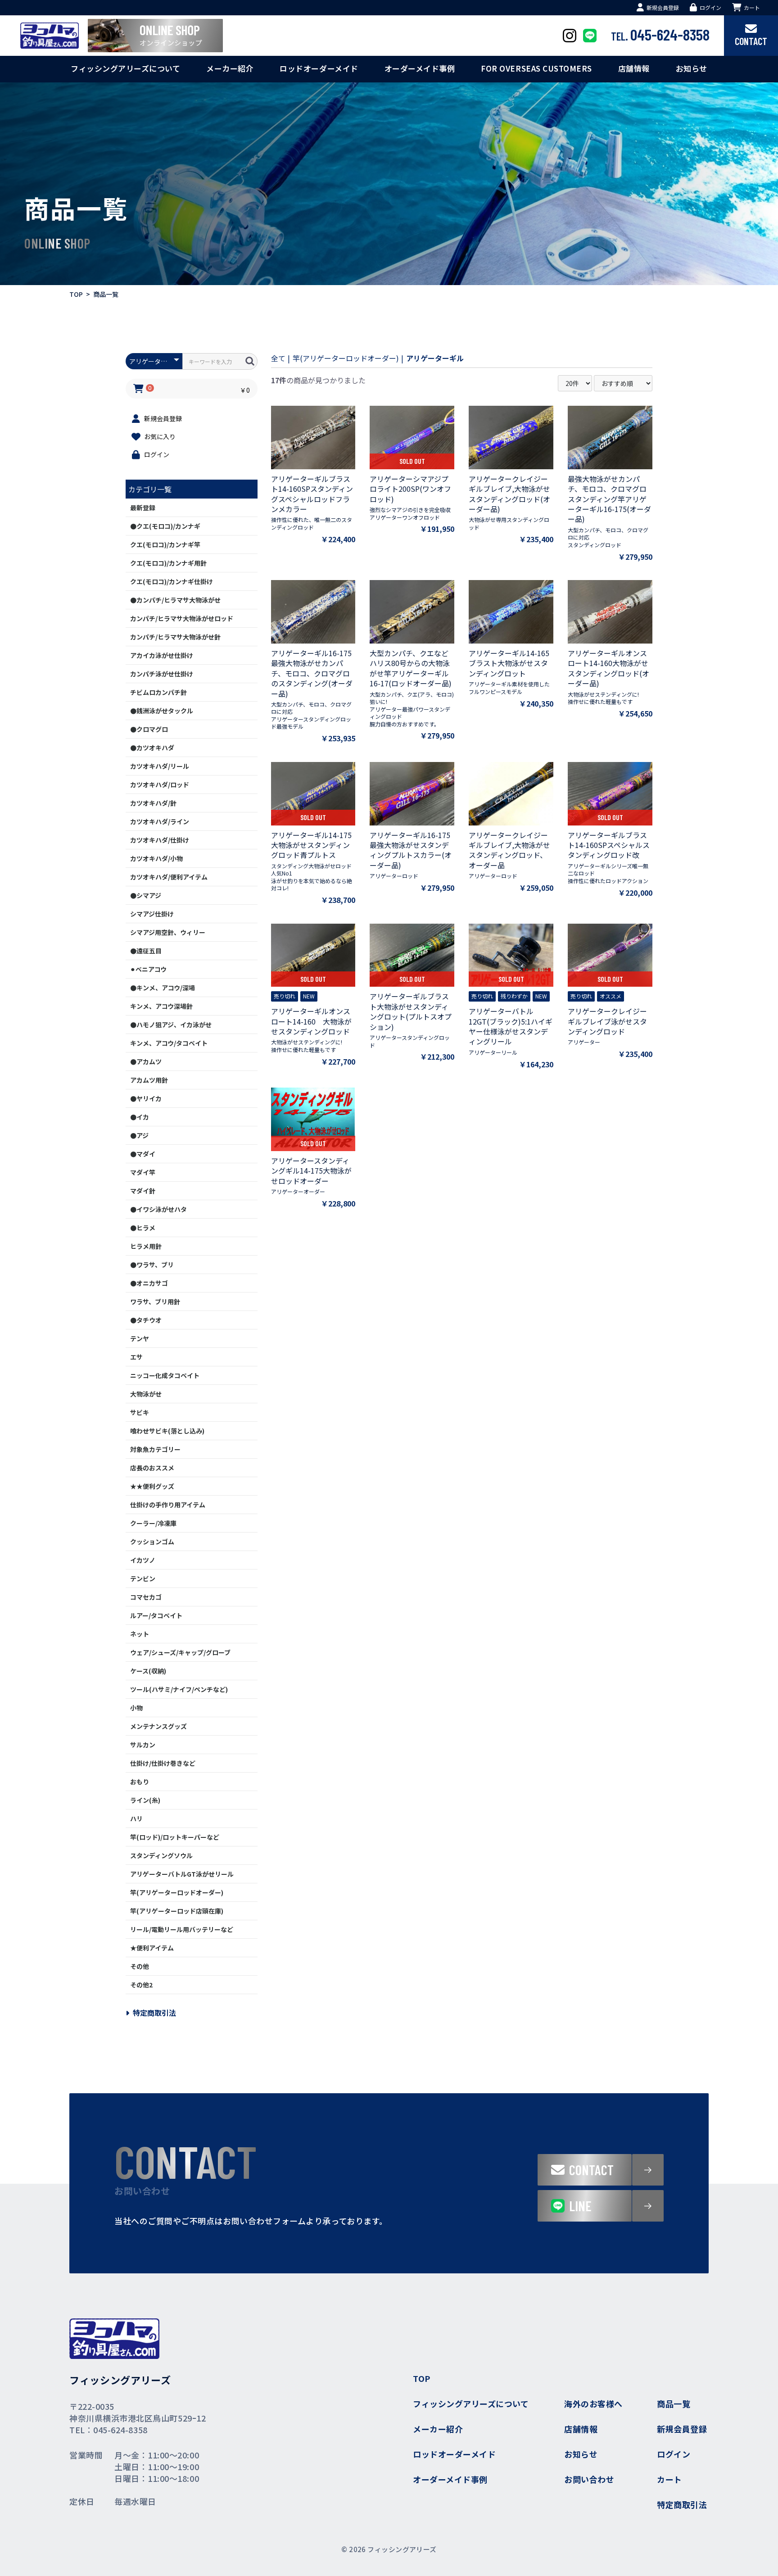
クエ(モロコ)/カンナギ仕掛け (172, 581)
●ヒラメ (143, 1228)
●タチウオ (146, 1320)
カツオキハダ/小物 (156, 858)
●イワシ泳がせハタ (158, 1209)
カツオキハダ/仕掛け (160, 840)
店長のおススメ (152, 1468)
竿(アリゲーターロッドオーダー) (177, 1892)
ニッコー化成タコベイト (165, 1375)
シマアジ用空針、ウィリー (168, 932)
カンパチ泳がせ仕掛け (162, 674)
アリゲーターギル (435, 358)
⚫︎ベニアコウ (148, 969)
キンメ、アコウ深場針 (161, 1006)
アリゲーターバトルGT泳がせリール (182, 1874)
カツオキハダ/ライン (160, 821)
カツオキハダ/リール (160, 766)
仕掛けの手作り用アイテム (168, 1505)
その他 (140, 1966)
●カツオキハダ (152, 748)
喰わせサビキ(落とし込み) (167, 1431)
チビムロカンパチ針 (158, 692)
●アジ (139, 1135)
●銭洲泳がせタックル (162, 711)
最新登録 (143, 508)
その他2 (141, 1985)
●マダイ (143, 1154)
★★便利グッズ (152, 1486)
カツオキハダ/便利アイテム (169, 877)
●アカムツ (146, 1061)
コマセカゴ (146, 1597)
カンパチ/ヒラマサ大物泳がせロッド (182, 618)
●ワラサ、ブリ (152, 1265)
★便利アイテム (152, 1948)
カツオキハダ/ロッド (160, 785)
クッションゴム (152, 1542)
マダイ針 (143, 1191)
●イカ (140, 1117)
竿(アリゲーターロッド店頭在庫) (177, 1911)
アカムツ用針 (149, 1080)
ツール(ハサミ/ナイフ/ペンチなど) (179, 1689)
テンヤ (140, 1338)
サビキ (140, 1412)
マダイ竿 (143, 1172)
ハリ (136, 1819)
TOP (76, 294)
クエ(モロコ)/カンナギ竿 (165, 544)
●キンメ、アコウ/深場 (163, 988)
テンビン (143, 1578)
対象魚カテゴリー (155, 1449)
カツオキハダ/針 (153, 803)
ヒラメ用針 (146, 1246)
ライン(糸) (145, 1800)
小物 (136, 1708)
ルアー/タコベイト (156, 1615)
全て (278, 358)
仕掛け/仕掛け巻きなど (163, 1763)
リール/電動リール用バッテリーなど (182, 1929)
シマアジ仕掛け (152, 914)
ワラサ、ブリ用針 (155, 1302)
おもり (140, 1782)
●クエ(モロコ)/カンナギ (165, 526)
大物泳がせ (146, 1394)
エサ (136, 1357)
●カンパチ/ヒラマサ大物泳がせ (175, 600)
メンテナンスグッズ (158, 1726)
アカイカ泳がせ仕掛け (162, 655)
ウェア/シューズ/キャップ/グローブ (180, 1652)
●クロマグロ (149, 729)
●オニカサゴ (149, 1283)
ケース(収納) (148, 1671)
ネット (140, 1634)
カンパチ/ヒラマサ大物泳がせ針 (175, 637)
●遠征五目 (146, 951)
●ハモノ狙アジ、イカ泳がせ (171, 1025)
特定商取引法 (154, 2013)
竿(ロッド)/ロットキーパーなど (175, 1837)
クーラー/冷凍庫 (153, 1523)
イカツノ (143, 1560)
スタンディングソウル (161, 1855)
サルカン (143, 1745)
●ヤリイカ (146, 1098)
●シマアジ (146, 895)
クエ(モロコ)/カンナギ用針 (168, 563)
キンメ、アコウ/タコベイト (169, 1043)
